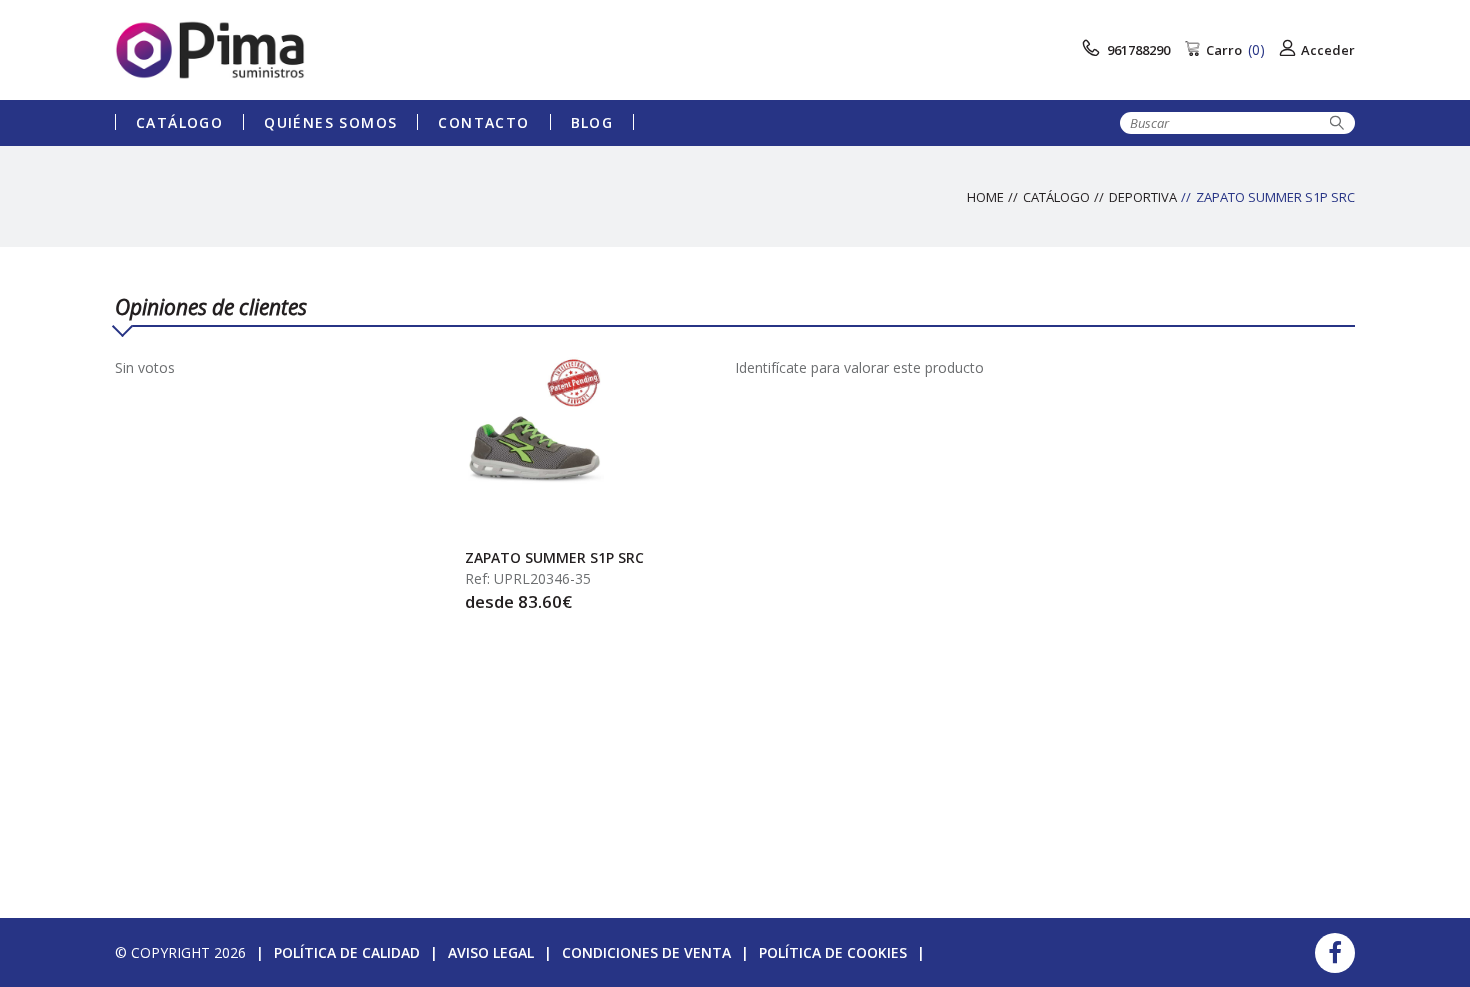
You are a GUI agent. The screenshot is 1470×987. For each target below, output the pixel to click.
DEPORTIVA (1143, 197)
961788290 (1137, 50)
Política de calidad (347, 952)
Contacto (483, 122)
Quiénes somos (330, 122)
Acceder (1328, 50)
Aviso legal (491, 952)
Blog (592, 122)
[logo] (270, 50)
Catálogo (179, 122)
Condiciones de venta (646, 952)
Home (985, 197)
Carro (1235, 49)
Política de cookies (833, 952)
